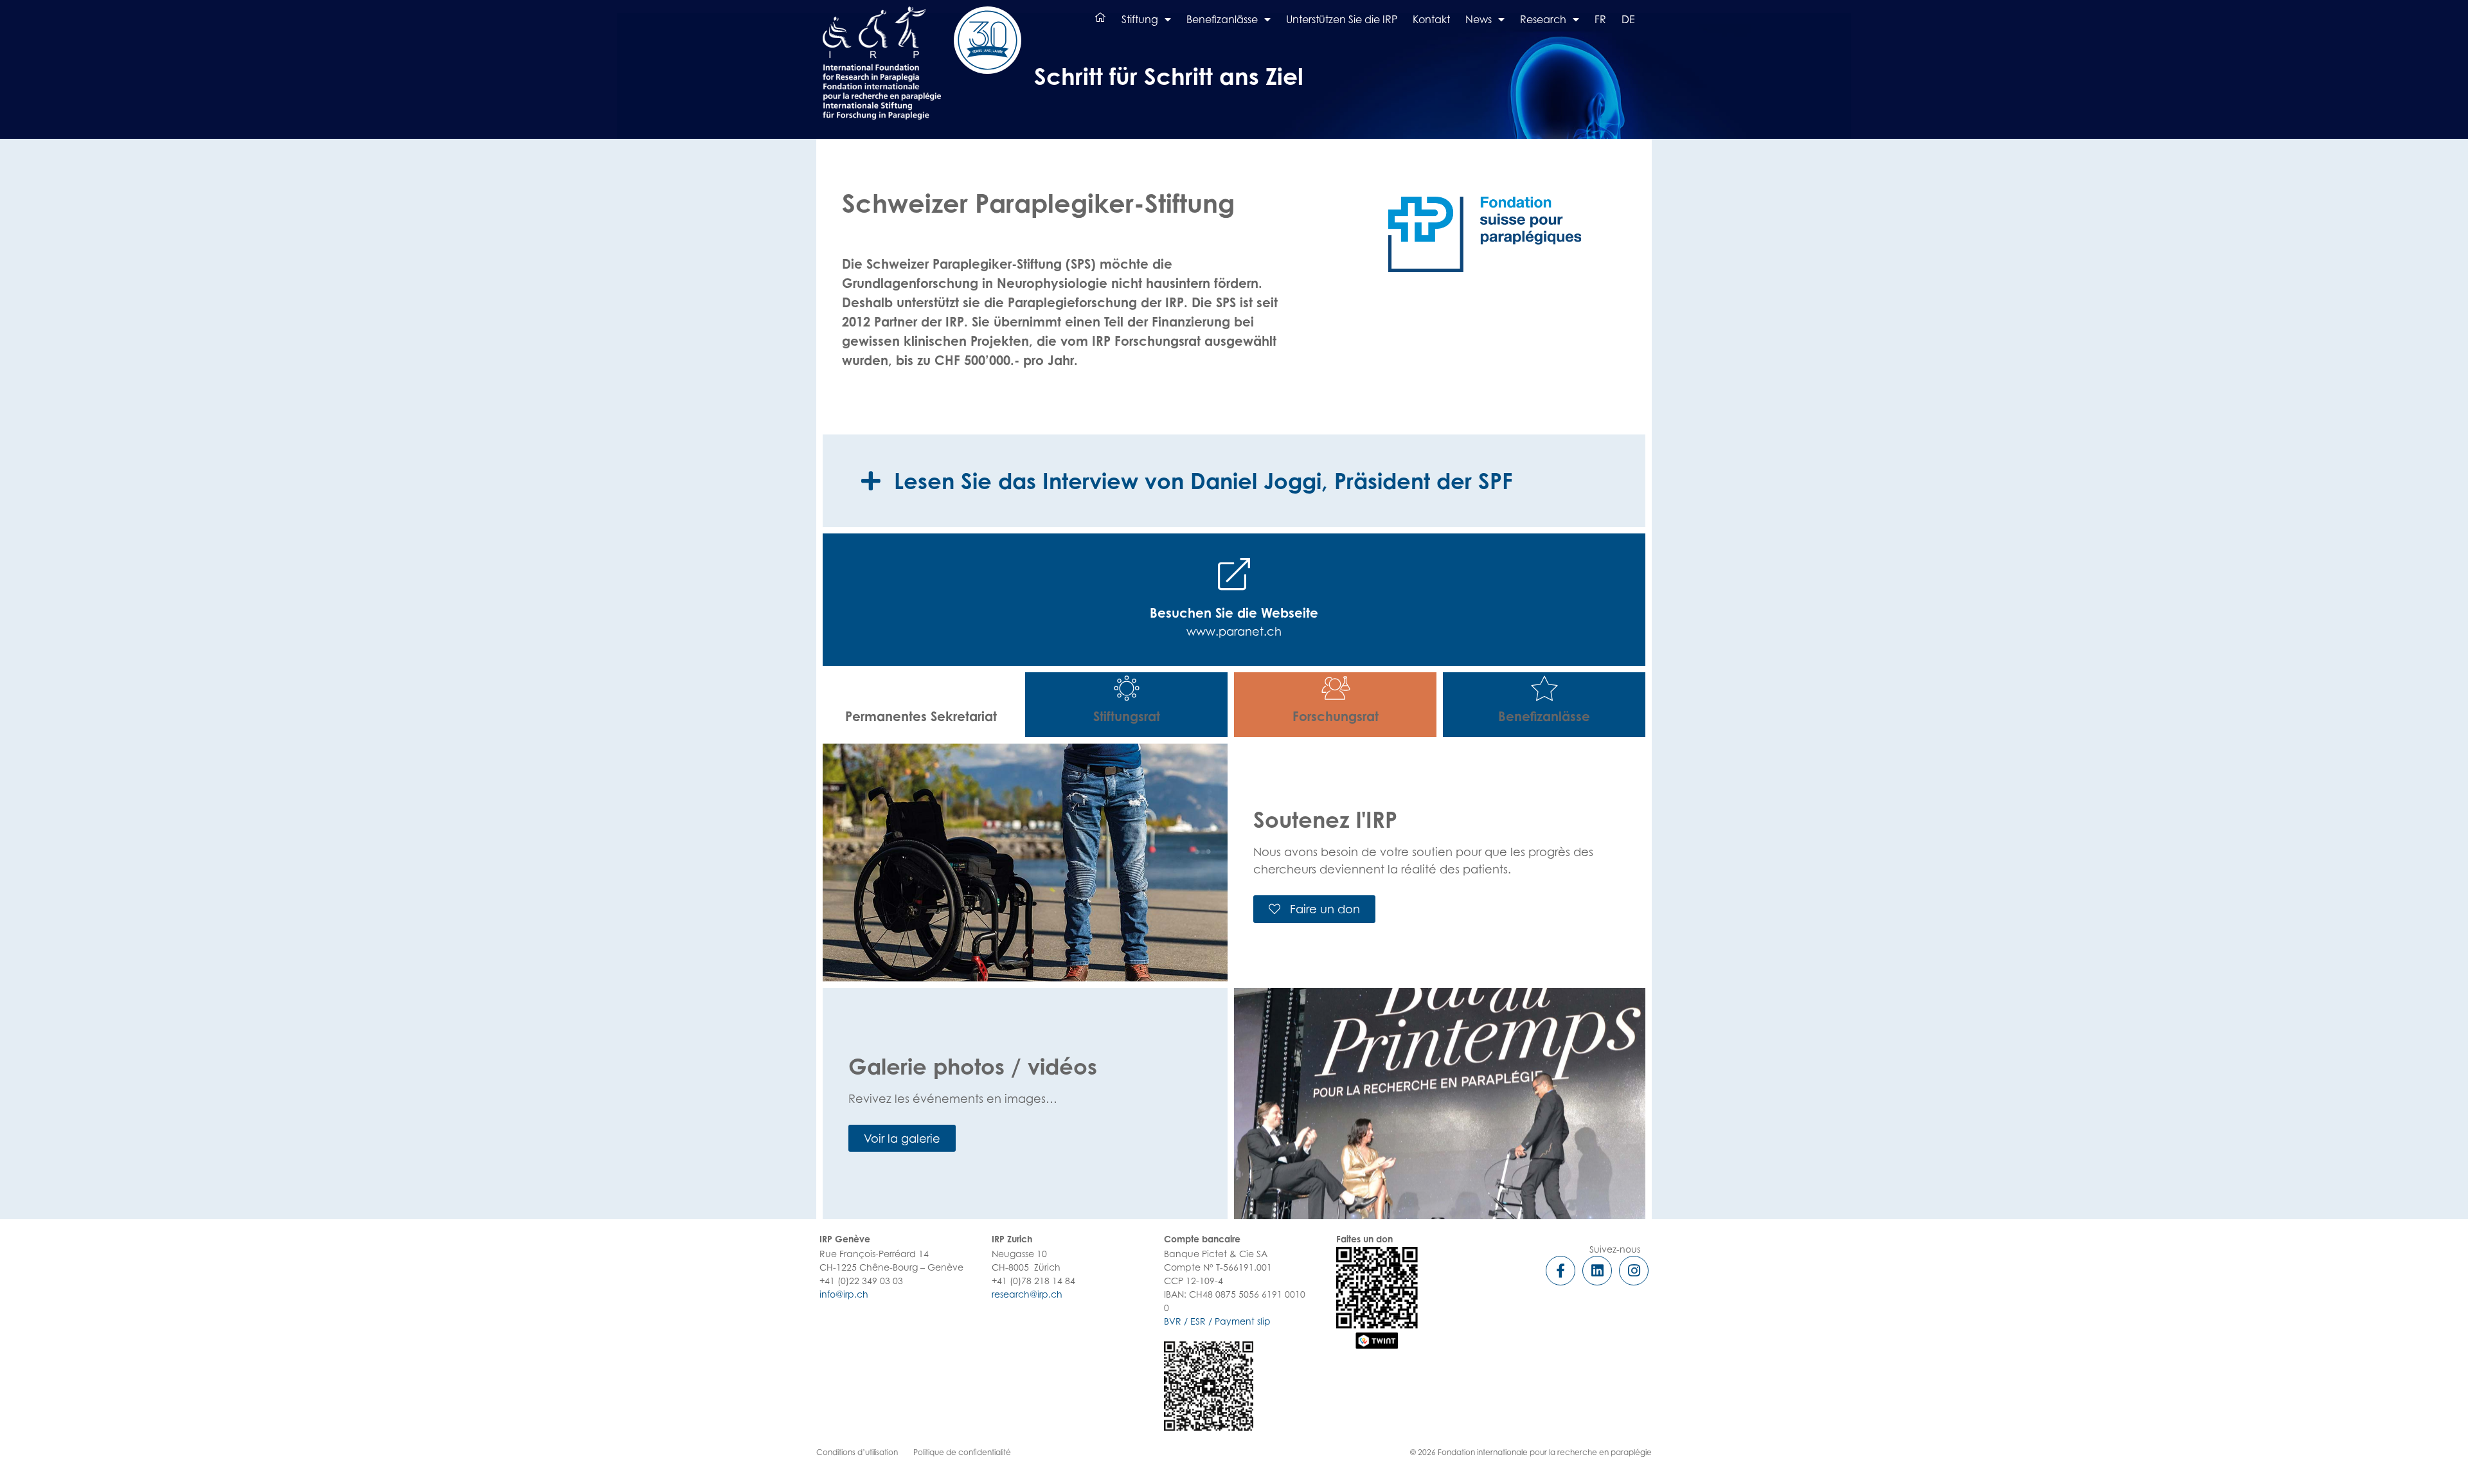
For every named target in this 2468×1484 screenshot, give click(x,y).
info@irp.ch (844, 1294)
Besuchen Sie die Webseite (1234, 613)
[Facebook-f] (1560, 1271)
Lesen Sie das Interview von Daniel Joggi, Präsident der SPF (1203, 481)
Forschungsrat (1336, 716)
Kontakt (1431, 19)
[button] (1314, 909)
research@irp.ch (1027, 1294)
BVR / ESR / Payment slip (1217, 1321)
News (1479, 19)
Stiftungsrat (1127, 716)
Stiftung (1140, 19)
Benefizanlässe (1222, 19)
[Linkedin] (1597, 1271)
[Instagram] (1634, 1271)
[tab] (1234, 481)
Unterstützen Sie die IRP (1342, 19)
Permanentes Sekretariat (921, 716)
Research (1543, 19)
